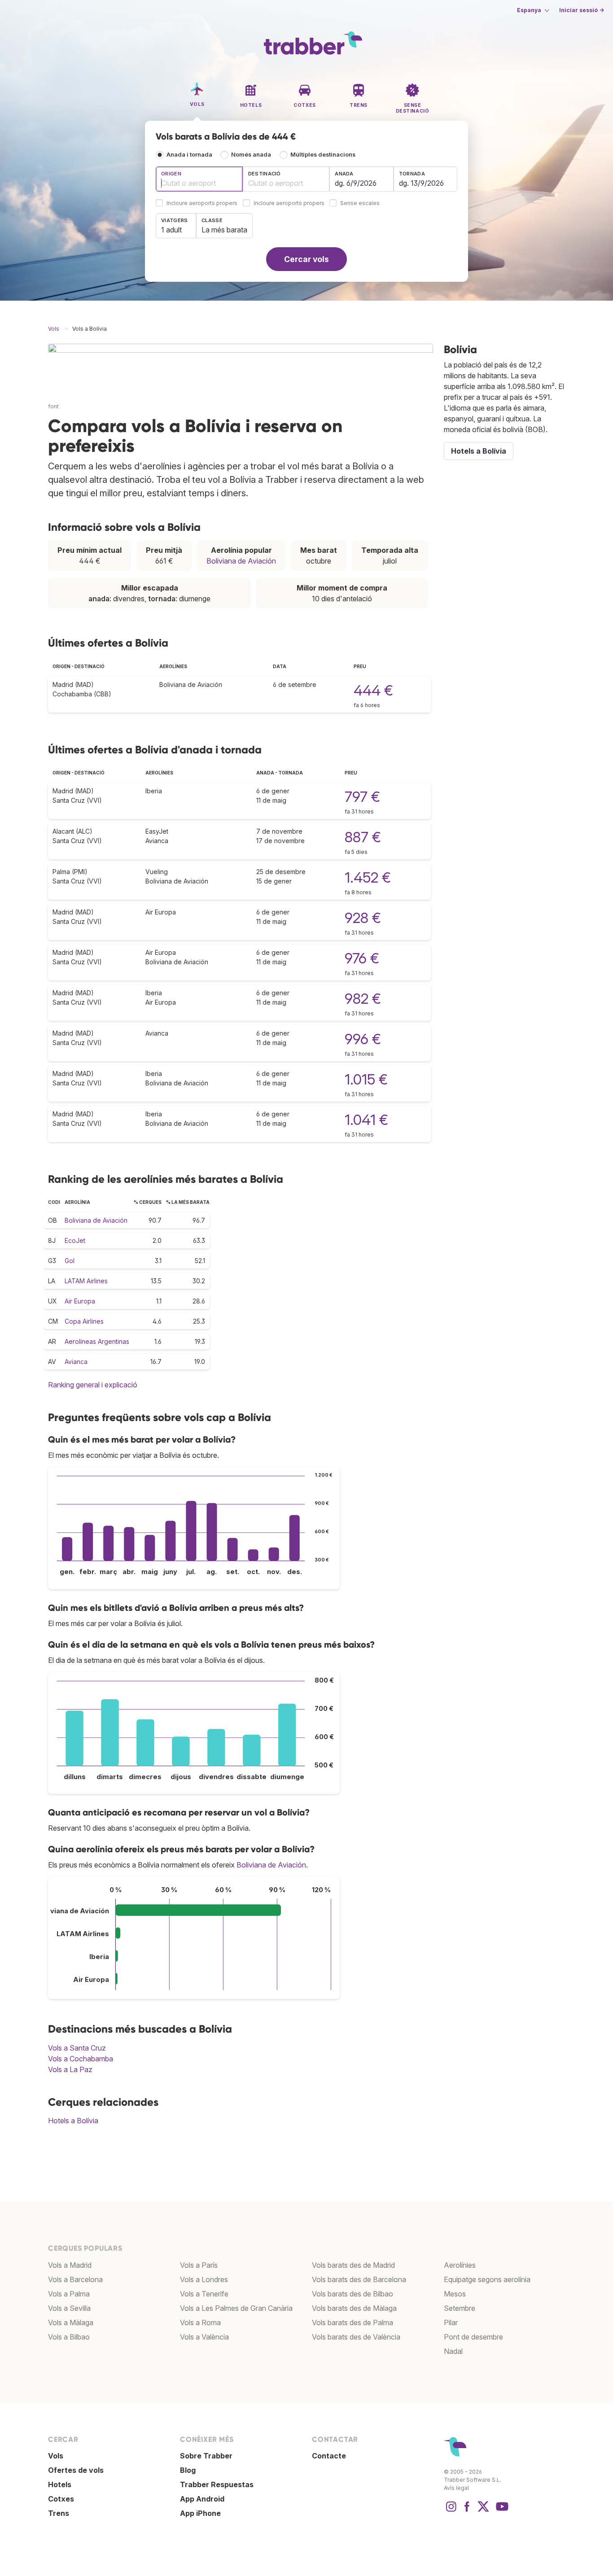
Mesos (455, 2294)
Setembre (460, 2308)
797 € (362, 797)
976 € (362, 958)
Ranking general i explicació (93, 1385)
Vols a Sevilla (69, 2308)
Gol (70, 1261)
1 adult (171, 230)
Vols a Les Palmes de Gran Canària (236, 2308)
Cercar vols (306, 259)
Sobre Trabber (206, 2456)
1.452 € (368, 877)
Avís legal (456, 2488)
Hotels (60, 2484)
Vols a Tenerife (204, 2294)
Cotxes (61, 2499)
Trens (59, 2513)
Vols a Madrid (70, 2265)
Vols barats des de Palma (352, 2322)
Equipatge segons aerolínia (487, 2279)
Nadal (453, 2351)
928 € (363, 918)
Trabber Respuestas (217, 2484)
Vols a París (199, 2265)
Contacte (329, 2456)
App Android (202, 2499)
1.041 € (366, 1120)
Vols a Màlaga (71, 2322)
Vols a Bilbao (69, 2337)
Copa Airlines (84, 1321)
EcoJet (75, 1240)
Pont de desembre (473, 2337)
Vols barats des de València (356, 2337)
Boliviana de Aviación (241, 561)
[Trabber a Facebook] (467, 2511)
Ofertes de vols (76, 2470)
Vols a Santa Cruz (77, 2048)
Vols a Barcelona (75, 2279)
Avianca (76, 1362)
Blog (188, 2470)
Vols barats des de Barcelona (359, 2279)
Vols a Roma (200, 2322)
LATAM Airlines (86, 1281)
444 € (373, 690)
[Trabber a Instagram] (451, 2511)
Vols (56, 2456)
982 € (363, 999)
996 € (363, 1039)
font (53, 406)
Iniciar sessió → (582, 10)
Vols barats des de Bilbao (352, 2294)
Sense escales (360, 203)
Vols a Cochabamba (81, 2059)
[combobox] (199, 179)
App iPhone (200, 2513)
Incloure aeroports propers (202, 203)
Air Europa (80, 1301)
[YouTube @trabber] (501, 2511)
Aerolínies (460, 2265)
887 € (363, 837)
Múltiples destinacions (323, 155)
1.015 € (366, 1079)
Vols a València (204, 2337)
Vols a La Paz (70, 2069)
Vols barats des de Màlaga (354, 2308)
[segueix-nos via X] (483, 2511)
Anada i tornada (189, 155)
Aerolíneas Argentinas (97, 1341)
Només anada (251, 155)
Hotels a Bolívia (73, 2121)
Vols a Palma (69, 2294)
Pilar (451, 2322)
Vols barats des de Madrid (353, 2265)
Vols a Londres (204, 2279)
